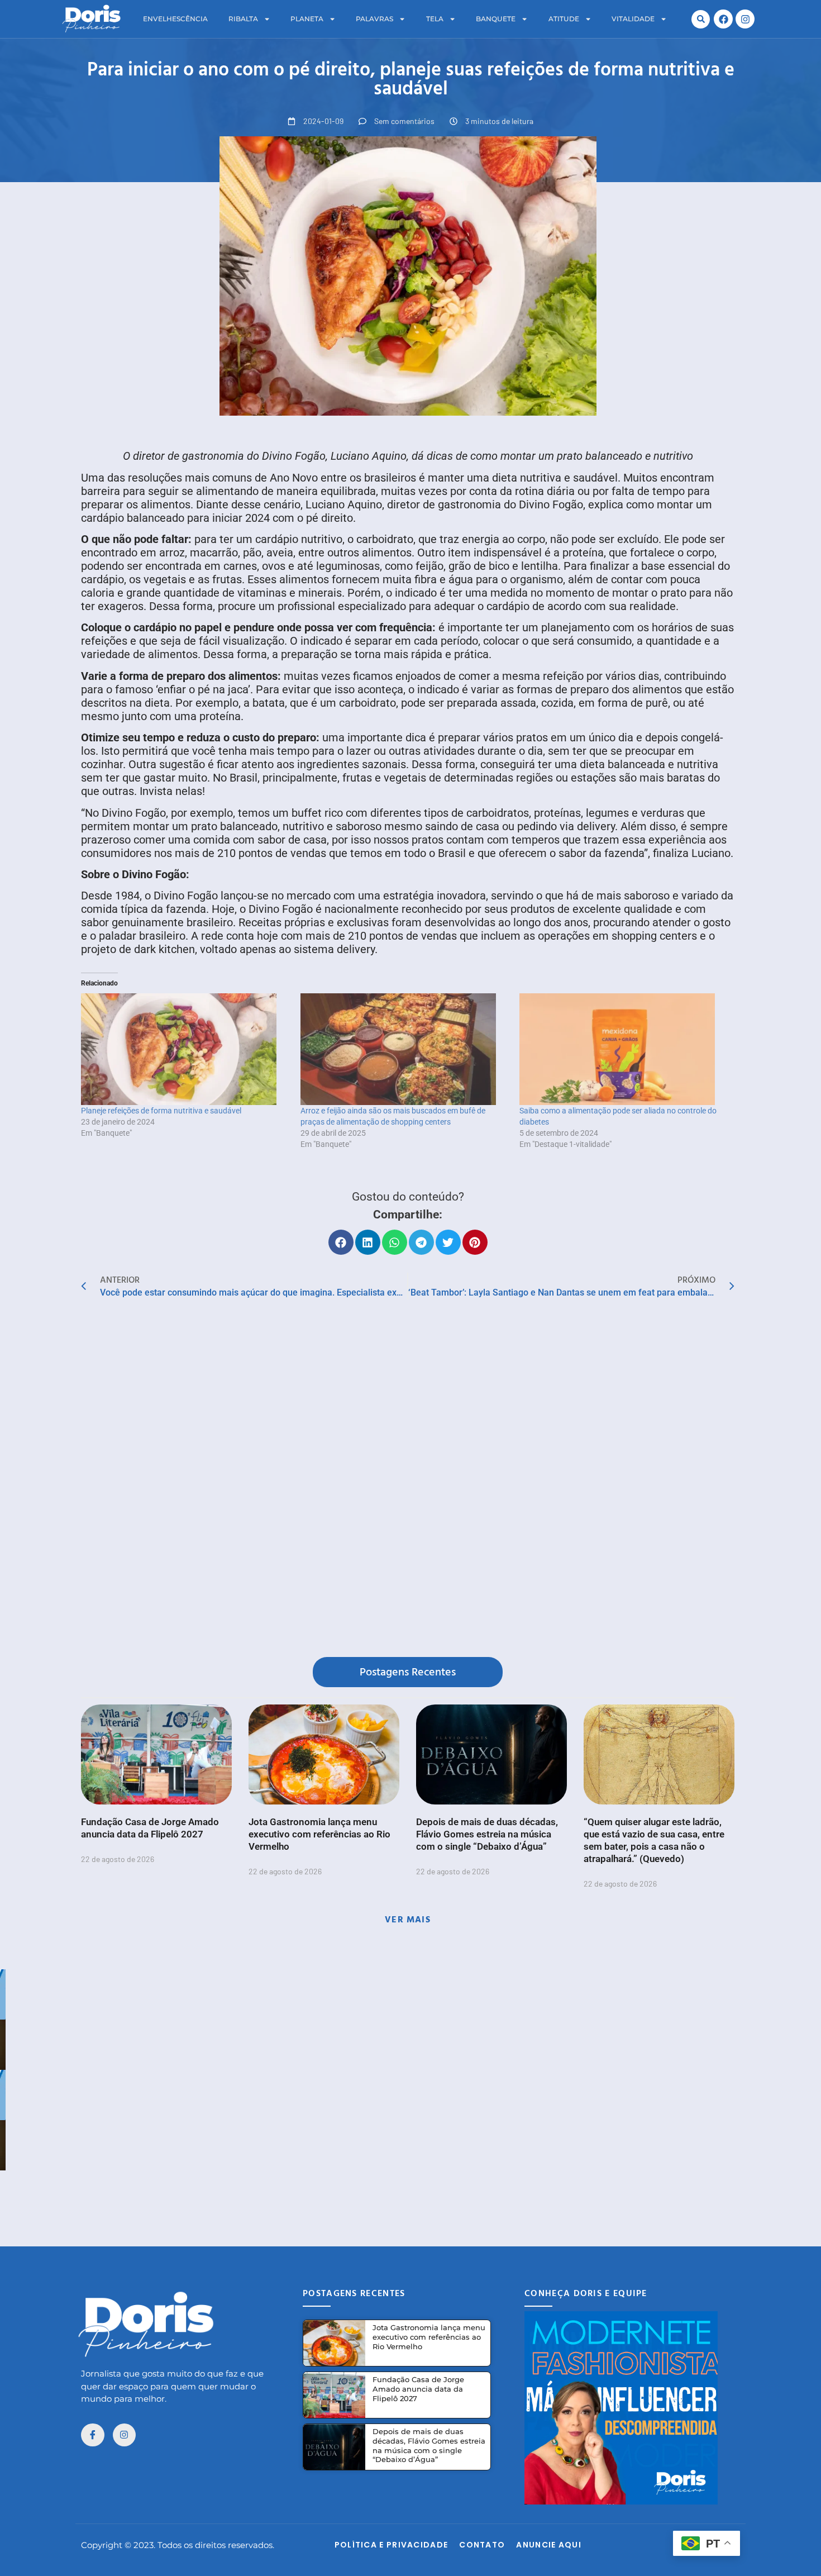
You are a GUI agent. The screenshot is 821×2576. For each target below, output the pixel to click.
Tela (435, 19)
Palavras (374, 19)
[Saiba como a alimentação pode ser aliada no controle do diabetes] (624, 1049)
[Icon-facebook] (93, 2435)
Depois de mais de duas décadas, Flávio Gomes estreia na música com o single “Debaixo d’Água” (487, 1834)
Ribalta (243, 19)
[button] (701, 19)
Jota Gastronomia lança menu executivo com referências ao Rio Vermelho (319, 1834)
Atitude (564, 19)
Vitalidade (633, 19)
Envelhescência (175, 19)
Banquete (496, 19)
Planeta (307, 19)
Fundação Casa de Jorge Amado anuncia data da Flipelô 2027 (418, 2389)
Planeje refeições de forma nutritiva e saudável (161, 1111)
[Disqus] (408, 1480)
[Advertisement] (410, 2196)
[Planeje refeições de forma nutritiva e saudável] (185, 1049)
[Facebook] (723, 19)
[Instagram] (745, 19)
